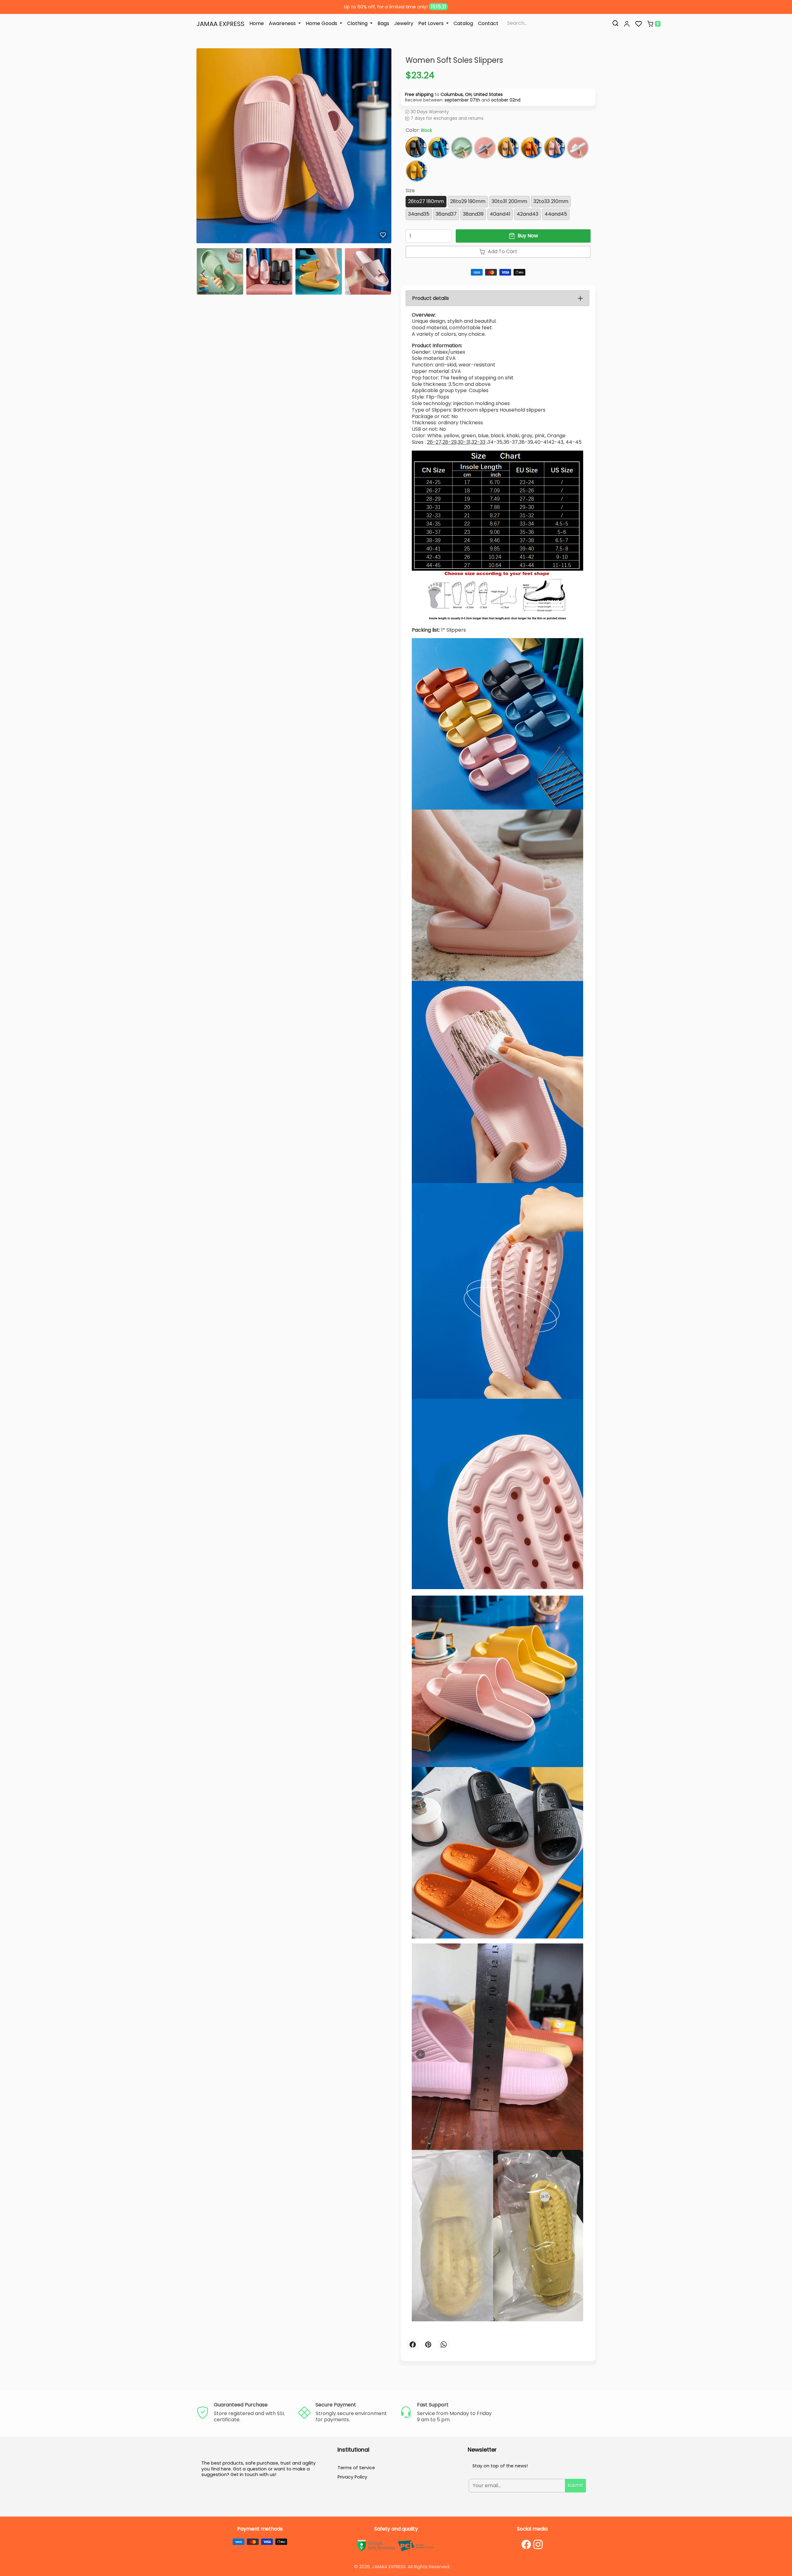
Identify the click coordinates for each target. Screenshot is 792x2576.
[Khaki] (508, 148)
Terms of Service (356, 2468)
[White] (578, 148)
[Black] (416, 147)
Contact (488, 23)
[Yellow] (417, 171)
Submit (575, 2485)
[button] (627, 24)
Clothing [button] (358, 23)
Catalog (463, 23)
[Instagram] (538, 2544)
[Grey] (485, 148)
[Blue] (439, 148)
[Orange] (531, 148)
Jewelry (404, 23)
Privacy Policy (352, 2477)
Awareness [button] (283, 23)
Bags (383, 23)
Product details (430, 298)
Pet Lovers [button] (432, 23)
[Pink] (555, 148)
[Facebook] (526, 2544)
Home (257, 23)
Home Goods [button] (322, 23)
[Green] (462, 148)
